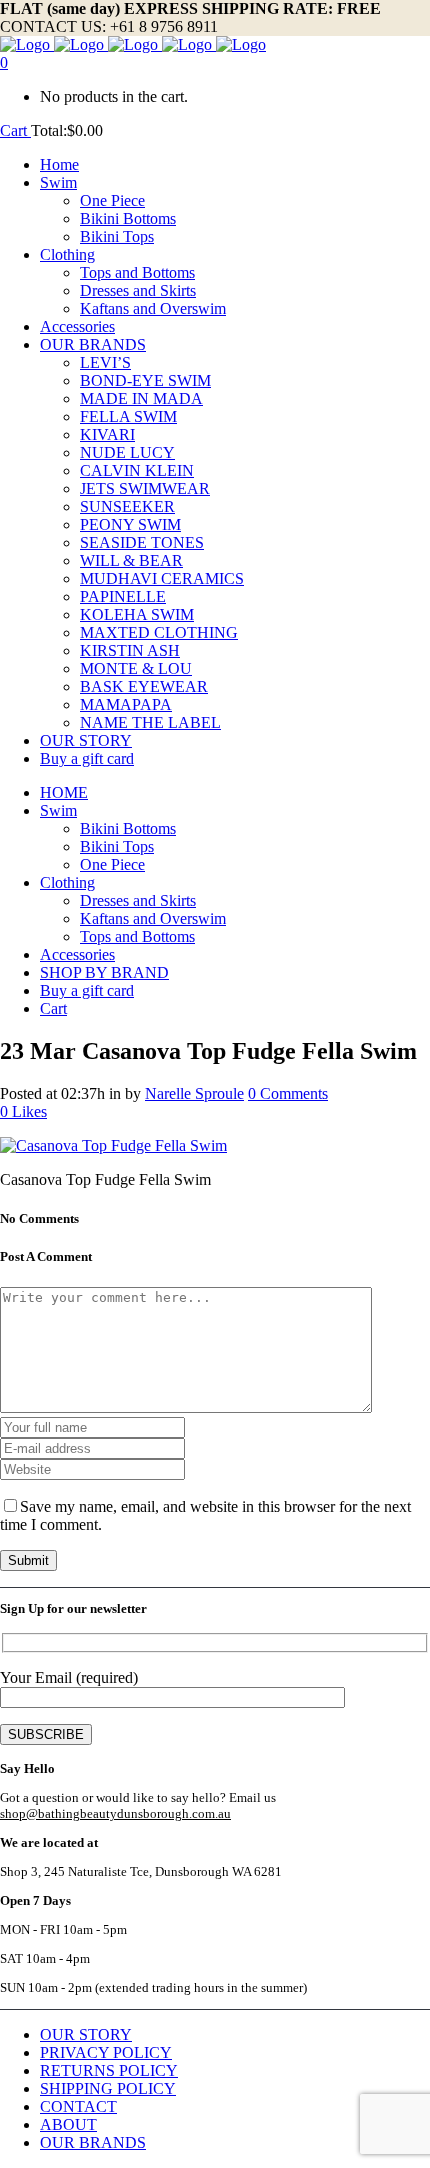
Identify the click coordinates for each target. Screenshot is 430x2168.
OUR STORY (86, 2034)
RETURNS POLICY (109, 2070)
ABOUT (68, 2124)
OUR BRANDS (93, 2142)
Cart (15, 130)
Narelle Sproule (194, 1093)
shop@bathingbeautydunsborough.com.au (115, 1813)
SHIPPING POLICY (108, 2088)
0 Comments (288, 1093)
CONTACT (78, 2106)
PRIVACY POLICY (106, 2052)
